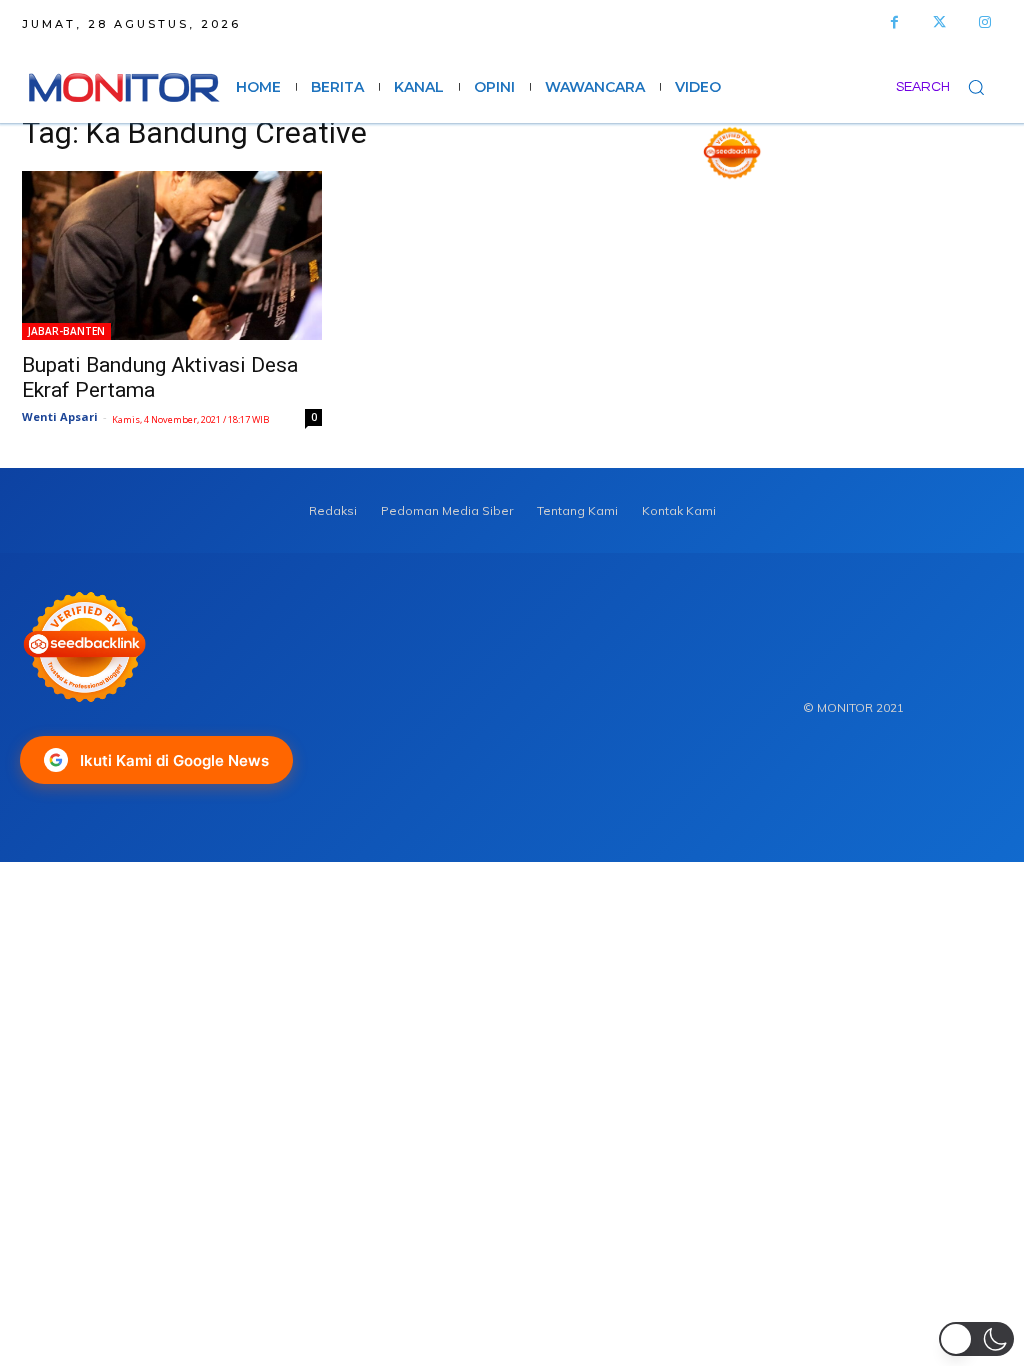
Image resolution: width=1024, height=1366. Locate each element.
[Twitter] (939, 22)
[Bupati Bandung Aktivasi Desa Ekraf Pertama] (172, 255)
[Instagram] (984, 22)
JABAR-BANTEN (66, 331)
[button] (949, 87)
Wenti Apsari (60, 416)
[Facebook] (894, 22)
